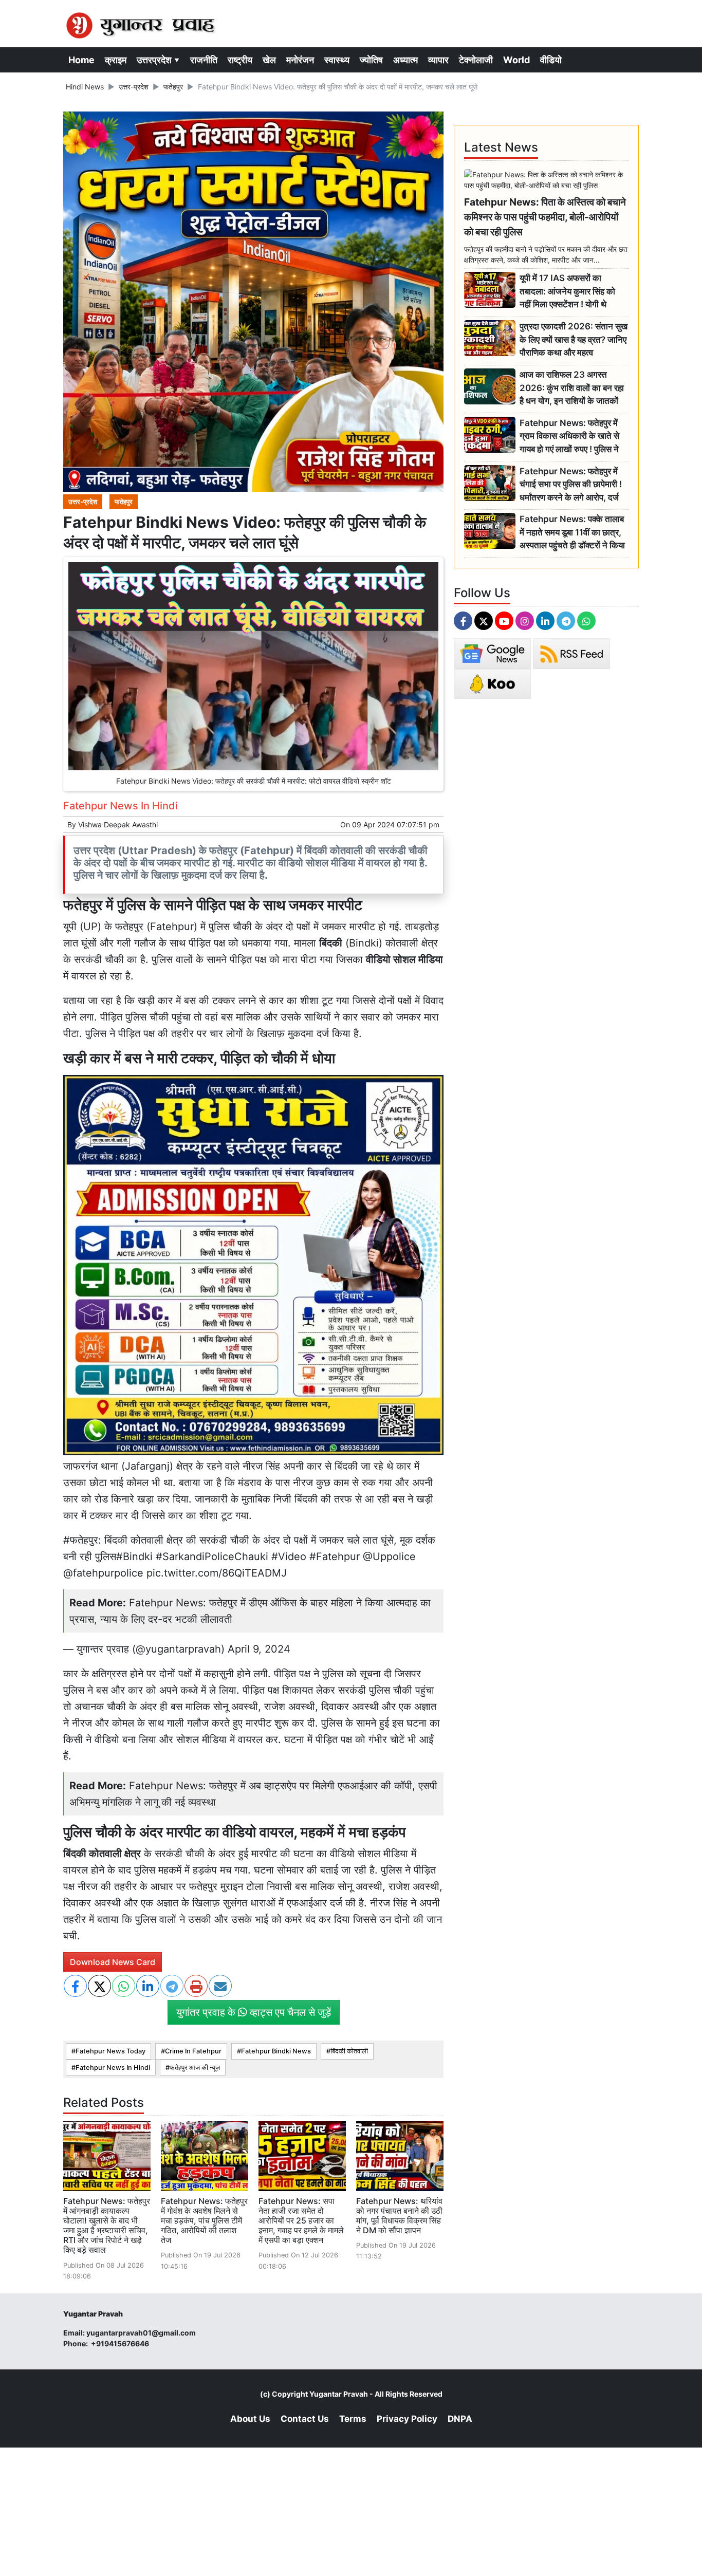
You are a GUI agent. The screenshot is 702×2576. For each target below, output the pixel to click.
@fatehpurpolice (103, 1573)
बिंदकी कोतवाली (349, 2051)
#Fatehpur (335, 1556)
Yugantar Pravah (339, 2394)
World (516, 60)
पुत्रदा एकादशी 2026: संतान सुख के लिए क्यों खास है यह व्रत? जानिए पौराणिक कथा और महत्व (574, 339)
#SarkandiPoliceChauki (212, 1556)
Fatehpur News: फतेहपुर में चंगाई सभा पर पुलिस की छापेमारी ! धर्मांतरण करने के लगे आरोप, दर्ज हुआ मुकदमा (571, 485)
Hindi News (85, 87)
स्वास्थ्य (337, 60)
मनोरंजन (300, 60)
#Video (289, 1556)
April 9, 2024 (259, 1649)
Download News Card (113, 1962)
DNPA (460, 2419)
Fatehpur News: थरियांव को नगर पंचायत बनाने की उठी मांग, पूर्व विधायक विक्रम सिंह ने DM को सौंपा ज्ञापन (399, 2216)
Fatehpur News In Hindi (113, 2068)
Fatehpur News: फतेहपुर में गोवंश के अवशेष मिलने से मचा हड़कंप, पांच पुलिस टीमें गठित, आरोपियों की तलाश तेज (204, 2221)
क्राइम (116, 60)
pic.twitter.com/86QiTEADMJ (217, 1573)
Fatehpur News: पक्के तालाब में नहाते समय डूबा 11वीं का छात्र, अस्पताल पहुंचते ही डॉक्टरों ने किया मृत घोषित (572, 533)
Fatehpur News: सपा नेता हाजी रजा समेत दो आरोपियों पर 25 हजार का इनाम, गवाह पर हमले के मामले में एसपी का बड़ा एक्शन (301, 2221)
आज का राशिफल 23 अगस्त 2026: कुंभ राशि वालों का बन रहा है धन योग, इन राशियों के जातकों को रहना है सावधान (572, 388)
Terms (353, 2419)
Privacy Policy (407, 2419)
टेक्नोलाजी (476, 60)
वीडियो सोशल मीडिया (404, 959)
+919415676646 (121, 2343)
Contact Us (305, 2419)
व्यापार (438, 60)
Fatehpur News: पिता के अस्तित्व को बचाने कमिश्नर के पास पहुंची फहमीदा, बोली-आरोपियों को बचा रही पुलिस (545, 217)
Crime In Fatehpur (193, 2051)
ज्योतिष (371, 60)
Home (81, 60)
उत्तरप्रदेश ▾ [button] (158, 60)
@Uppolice (389, 1556)
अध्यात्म (405, 60)
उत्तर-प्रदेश (134, 87)
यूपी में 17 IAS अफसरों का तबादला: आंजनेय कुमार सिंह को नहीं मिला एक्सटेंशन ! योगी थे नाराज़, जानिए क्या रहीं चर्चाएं (567, 292)
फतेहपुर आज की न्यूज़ (195, 2068)
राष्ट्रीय (240, 60)
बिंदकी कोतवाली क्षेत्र (102, 1854)
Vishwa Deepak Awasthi (118, 824)
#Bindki (134, 1556)
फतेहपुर (173, 87)
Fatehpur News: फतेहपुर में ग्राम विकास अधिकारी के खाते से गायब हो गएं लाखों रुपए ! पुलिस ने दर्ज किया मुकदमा (569, 437)
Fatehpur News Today (110, 2051)
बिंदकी (331, 943)
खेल (269, 60)
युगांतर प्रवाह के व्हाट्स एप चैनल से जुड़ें (254, 2012)
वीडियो (551, 60)
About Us (250, 2419)
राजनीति (204, 60)
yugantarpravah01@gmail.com (141, 2333)
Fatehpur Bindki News (276, 2051)
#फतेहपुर (81, 1540)
